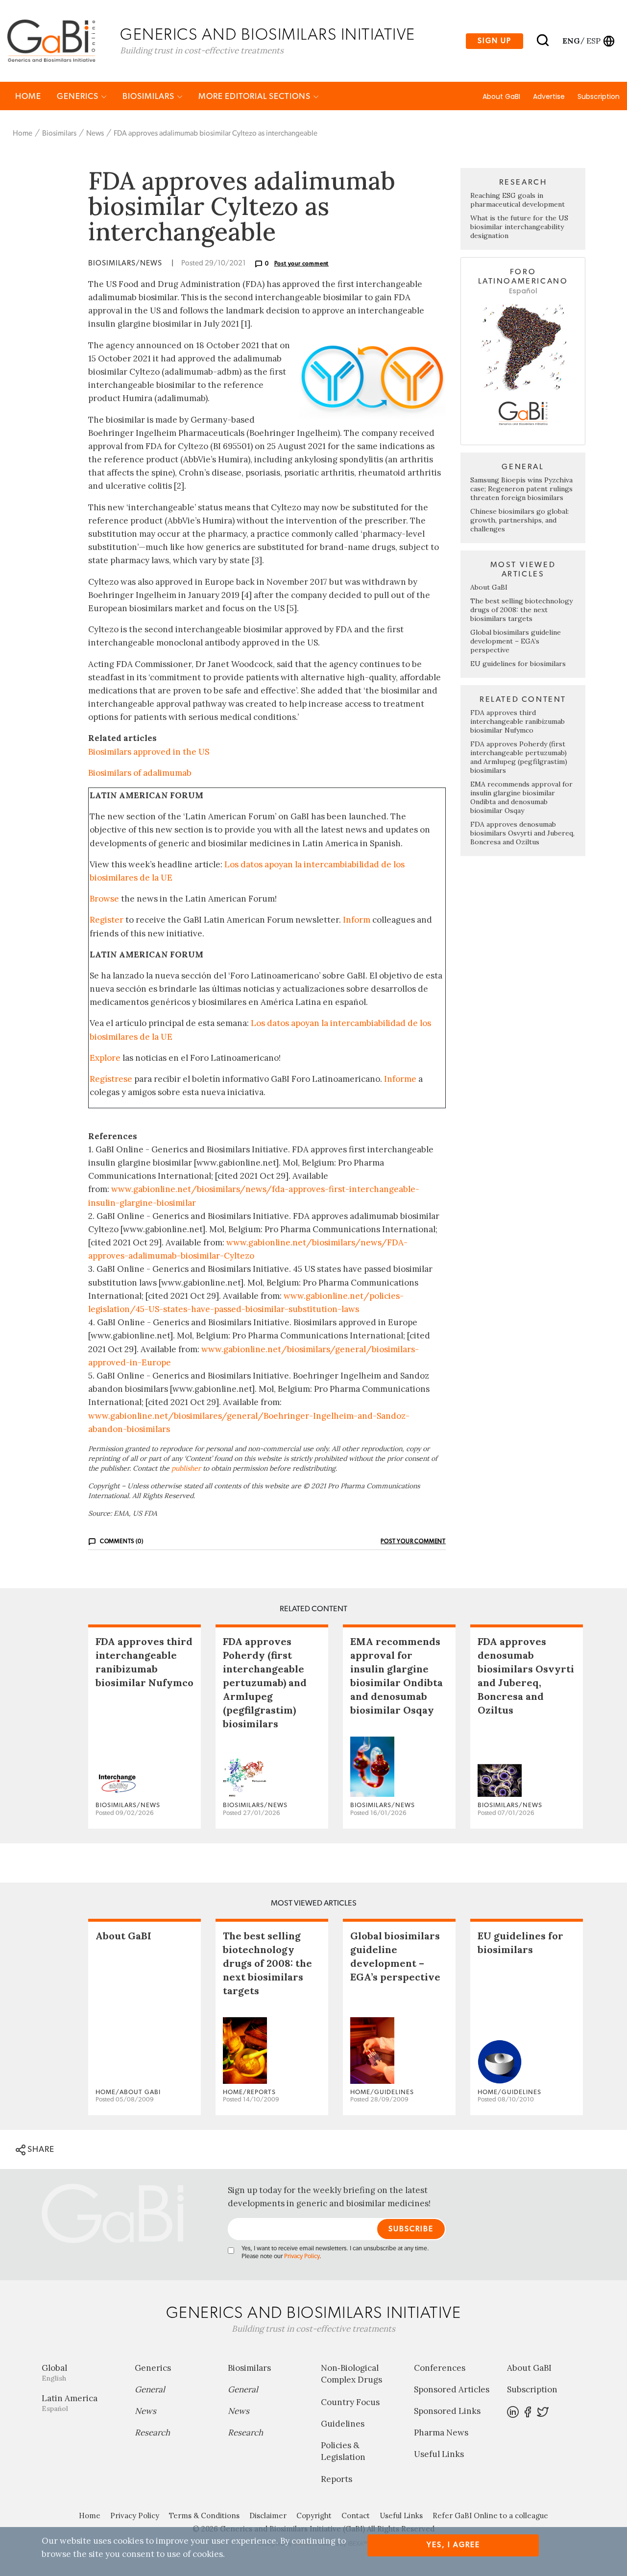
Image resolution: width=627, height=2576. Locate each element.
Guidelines (343, 2424)
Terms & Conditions (204, 2516)
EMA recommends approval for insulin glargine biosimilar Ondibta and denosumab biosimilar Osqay (521, 797)
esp (593, 41)
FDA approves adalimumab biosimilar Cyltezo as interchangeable (216, 133)
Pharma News (441, 2433)
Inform (357, 920)
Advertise (549, 96)
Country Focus (350, 2402)
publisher (186, 1468)
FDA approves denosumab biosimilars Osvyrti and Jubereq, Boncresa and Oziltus (522, 833)
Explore (105, 1058)
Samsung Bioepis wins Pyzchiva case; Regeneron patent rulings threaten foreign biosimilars (521, 489)
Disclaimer (268, 2516)
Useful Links (439, 2454)
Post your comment (302, 263)
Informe (400, 1079)
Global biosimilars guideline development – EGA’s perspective (516, 641)
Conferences (440, 2368)
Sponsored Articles (452, 2389)
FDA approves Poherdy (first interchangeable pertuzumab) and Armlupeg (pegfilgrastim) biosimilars (519, 757)
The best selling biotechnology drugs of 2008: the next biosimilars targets (521, 610)
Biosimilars (149, 96)
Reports (337, 2479)
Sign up (494, 41)
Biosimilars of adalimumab (140, 773)
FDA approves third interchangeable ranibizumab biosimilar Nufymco (518, 721)
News (95, 133)
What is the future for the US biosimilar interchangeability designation (519, 227)
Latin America (70, 2403)
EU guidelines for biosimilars (518, 664)
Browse (104, 899)
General (150, 2389)
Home (28, 96)
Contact (356, 2516)
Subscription (599, 96)
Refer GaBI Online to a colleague (490, 2516)
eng (570, 41)
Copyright (314, 2516)
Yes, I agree (453, 2545)
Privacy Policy (302, 2256)
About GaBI (501, 96)
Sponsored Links (447, 2411)
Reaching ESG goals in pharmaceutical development (518, 200)
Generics (79, 96)
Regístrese (111, 1079)
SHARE (40, 2149)
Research (152, 2433)
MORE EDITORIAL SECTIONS (255, 96)
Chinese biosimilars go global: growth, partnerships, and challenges (519, 520)
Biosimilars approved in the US (149, 752)
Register (107, 920)
